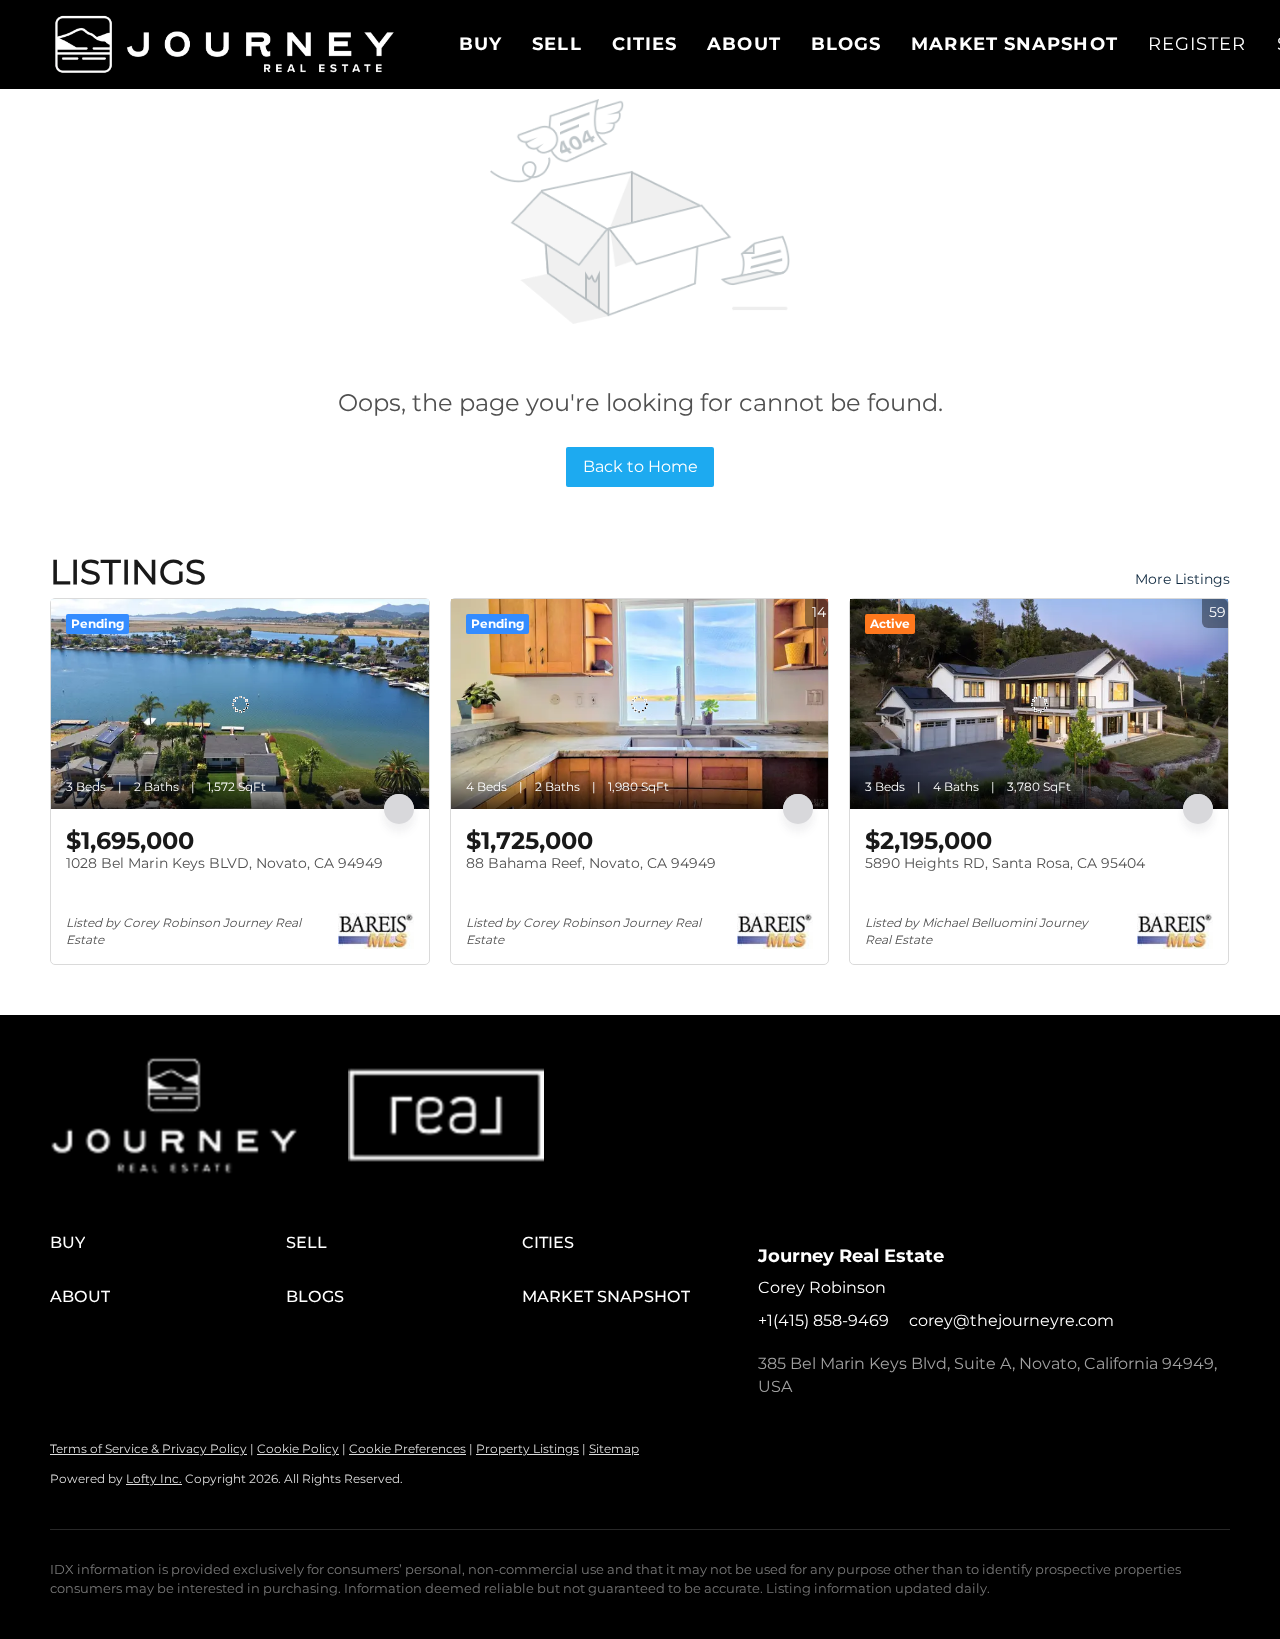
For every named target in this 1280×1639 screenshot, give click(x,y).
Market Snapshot (1014, 44)
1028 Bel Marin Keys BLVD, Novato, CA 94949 (224, 863)
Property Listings (527, 1448)
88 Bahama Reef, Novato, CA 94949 (591, 863)
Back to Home (640, 466)
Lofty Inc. (154, 1478)
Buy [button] (480, 44)
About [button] (744, 44)
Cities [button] (645, 44)
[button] (224, 44)
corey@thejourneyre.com (1011, 1320)
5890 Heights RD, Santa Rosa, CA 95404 (1005, 863)
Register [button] (1197, 44)
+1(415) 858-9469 (823, 1320)
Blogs (846, 44)
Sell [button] (556, 44)
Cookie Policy (298, 1448)
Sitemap (614, 1448)
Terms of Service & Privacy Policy (148, 1448)
